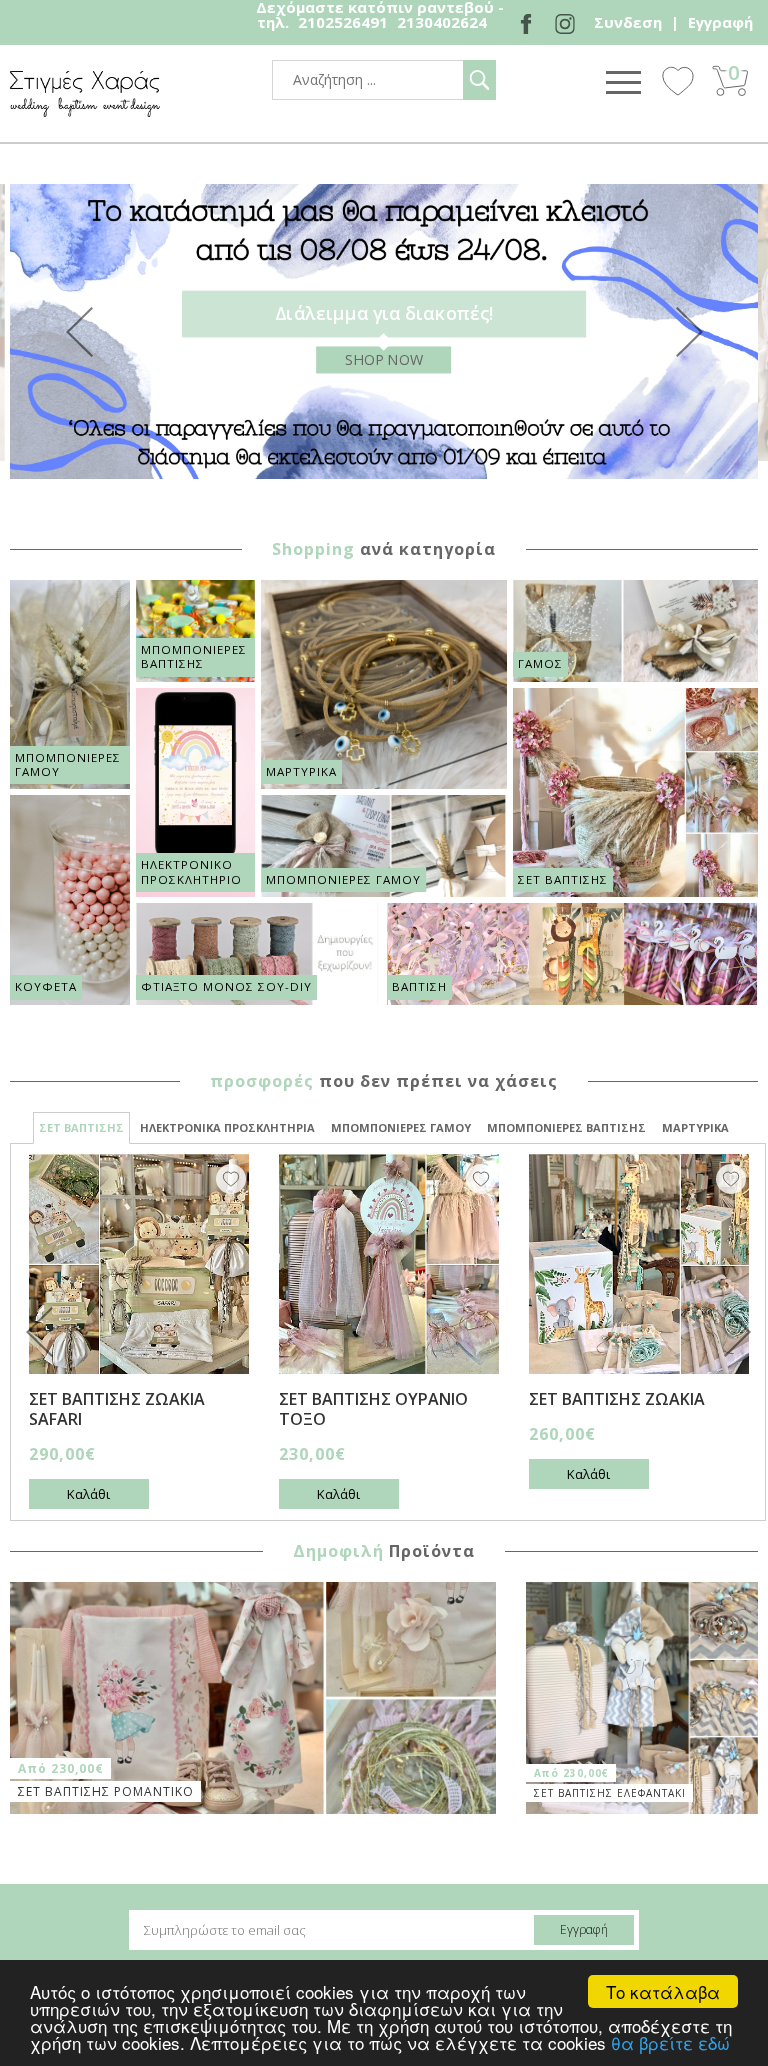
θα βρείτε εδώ (670, 2042)
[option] (384, 331)
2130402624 (442, 22)
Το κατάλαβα (663, 1991)
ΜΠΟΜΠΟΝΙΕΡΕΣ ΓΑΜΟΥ (401, 1127)
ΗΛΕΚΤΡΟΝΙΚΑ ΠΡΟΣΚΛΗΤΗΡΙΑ (227, 1127)
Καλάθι (88, 1494)
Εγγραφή (720, 22)
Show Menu (623, 82)
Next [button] (689, 332)
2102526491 (343, 22)
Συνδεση (628, 22)
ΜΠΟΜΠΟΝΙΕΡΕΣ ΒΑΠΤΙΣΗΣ (566, 1127)
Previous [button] (79, 332)
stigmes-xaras (85, 93)
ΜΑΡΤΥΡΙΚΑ (695, 1127)
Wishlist (678, 80)
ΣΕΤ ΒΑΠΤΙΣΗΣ (81, 1127)
